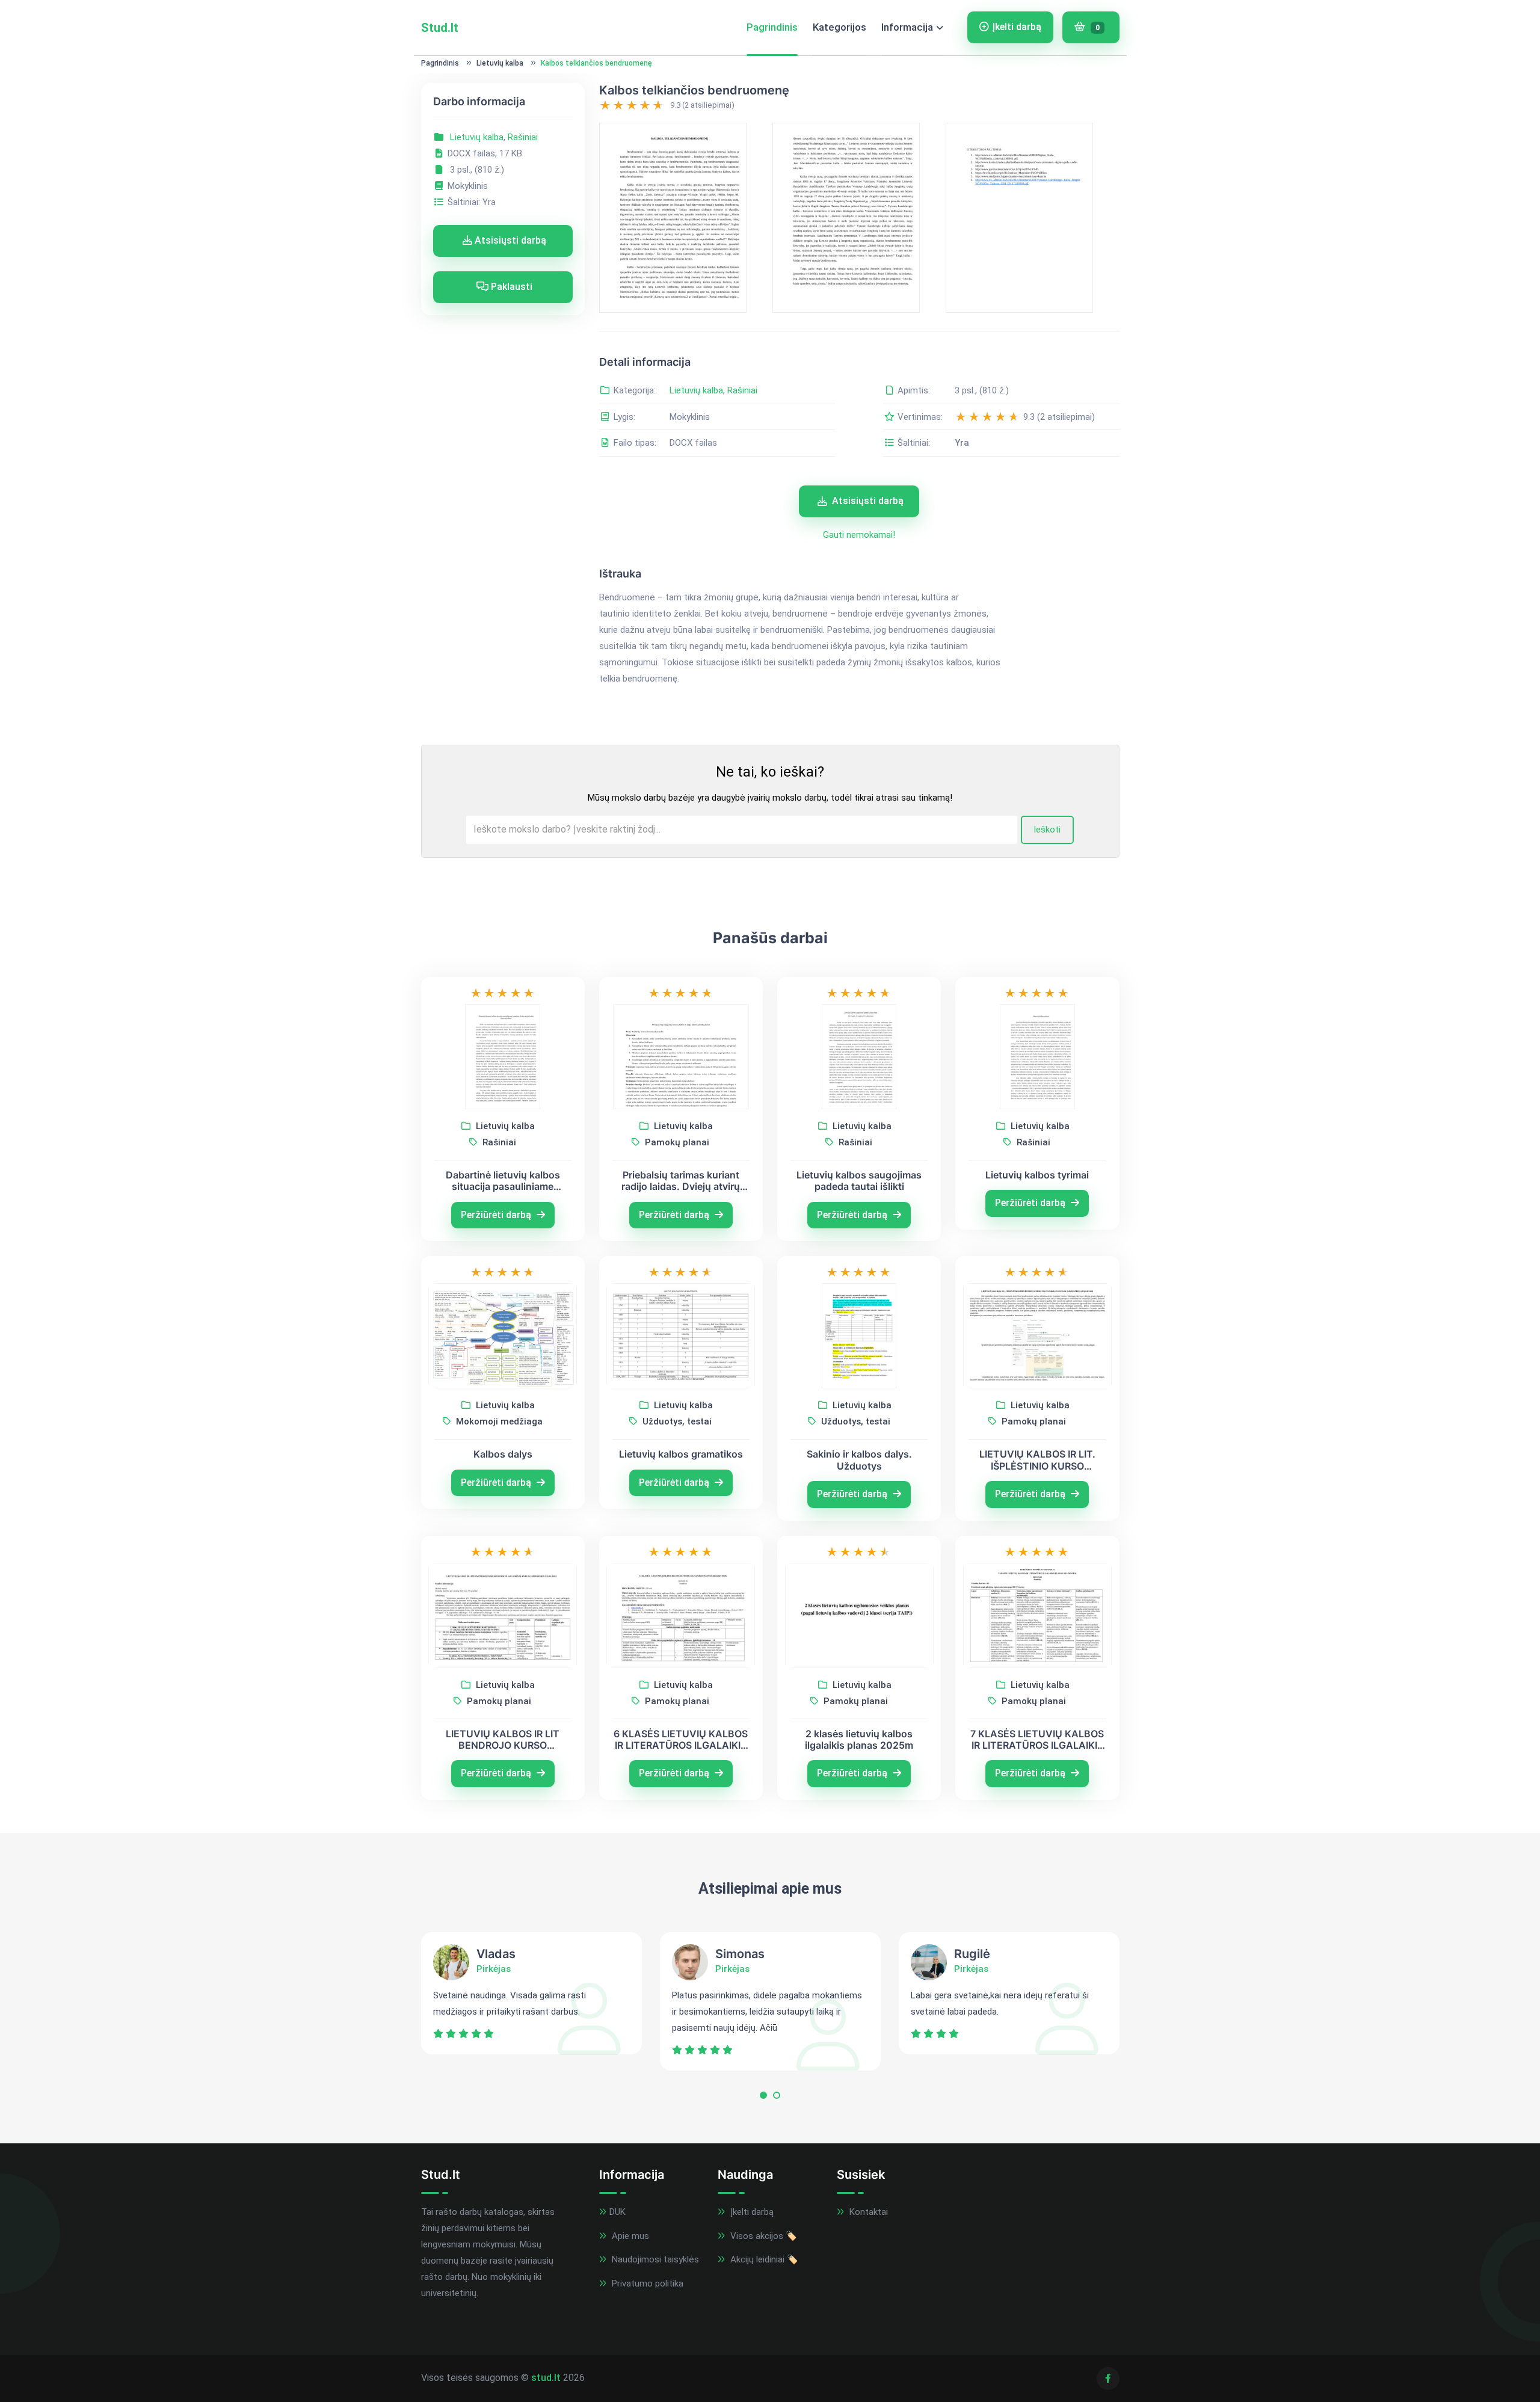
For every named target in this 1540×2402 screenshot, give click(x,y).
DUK (618, 2212)
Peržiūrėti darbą (497, 1215)
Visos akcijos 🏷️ (762, 2236)
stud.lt (546, 2378)
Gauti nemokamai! (859, 535)
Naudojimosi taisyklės (654, 2259)
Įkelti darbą (1017, 27)
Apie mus (629, 2236)
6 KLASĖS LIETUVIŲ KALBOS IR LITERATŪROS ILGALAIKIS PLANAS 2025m (681, 1740)
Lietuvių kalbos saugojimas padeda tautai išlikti (859, 1181)
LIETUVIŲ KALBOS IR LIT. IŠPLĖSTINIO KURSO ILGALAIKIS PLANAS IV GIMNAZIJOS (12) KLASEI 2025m (1037, 1460)
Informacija (907, 27)
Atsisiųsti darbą (509, 240)
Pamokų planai (676, 1142)
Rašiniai (523, 137)
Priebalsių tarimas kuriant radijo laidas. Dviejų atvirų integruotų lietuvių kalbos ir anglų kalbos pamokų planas (681, 1181)
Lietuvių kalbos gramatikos (681, 1454)
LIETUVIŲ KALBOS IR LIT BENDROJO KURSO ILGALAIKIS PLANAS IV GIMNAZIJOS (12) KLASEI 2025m (503, 1740)
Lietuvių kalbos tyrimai (1037, 1175)
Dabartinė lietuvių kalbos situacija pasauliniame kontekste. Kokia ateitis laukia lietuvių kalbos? (503, 1181)
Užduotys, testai (676, 1421)
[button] (763, 2098)
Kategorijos (839, 27)
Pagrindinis (772, 27)
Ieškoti (1047, 830)
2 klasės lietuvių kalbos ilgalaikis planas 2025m (859, 1740)
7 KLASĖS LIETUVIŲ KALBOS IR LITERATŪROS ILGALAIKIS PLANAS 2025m (1037, 1740)
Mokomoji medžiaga (498, 1421)
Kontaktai (867, 2212)
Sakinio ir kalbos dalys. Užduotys (859, 1460)
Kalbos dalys (503, 1454)
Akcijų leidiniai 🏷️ (763, 2259)
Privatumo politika (646, 2283)
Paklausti (510, 287)
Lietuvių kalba (500, 63)
